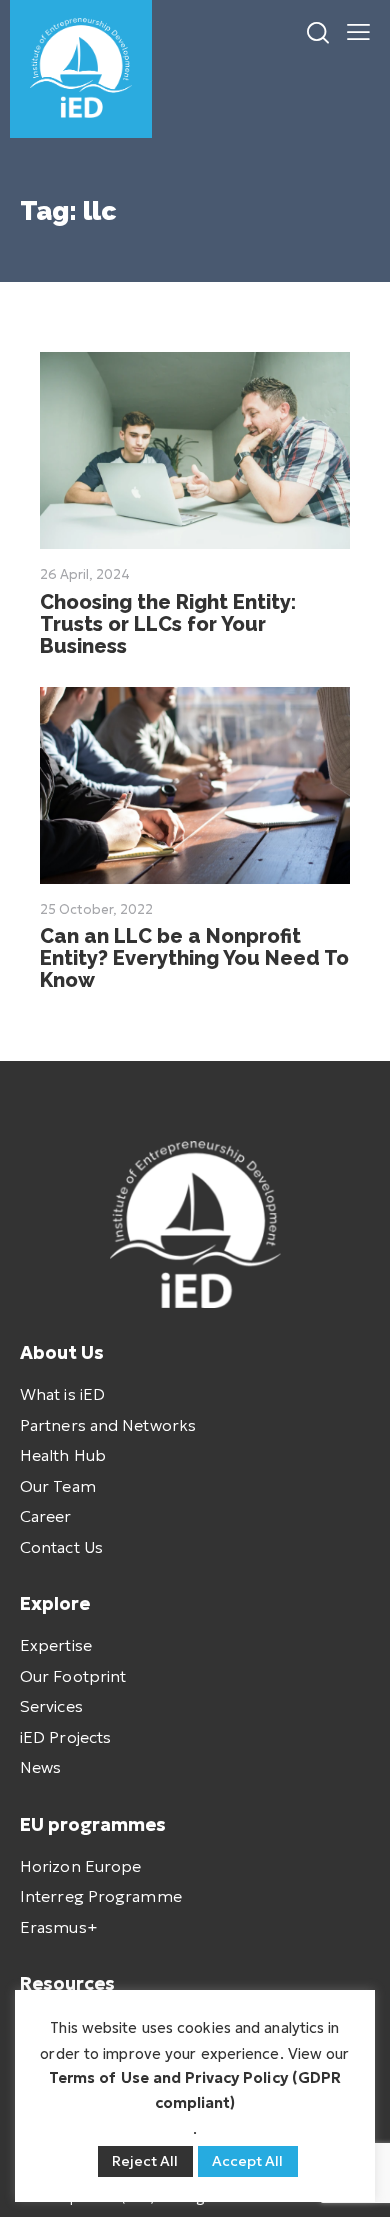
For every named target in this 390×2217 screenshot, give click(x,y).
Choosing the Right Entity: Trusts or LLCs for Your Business (168, 624)
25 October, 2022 (96, 909)
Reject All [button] (145, 2161)
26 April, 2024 (85, 574)
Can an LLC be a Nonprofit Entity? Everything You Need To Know (194, 958)
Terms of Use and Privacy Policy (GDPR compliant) (195, 2089)
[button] (358, 30)
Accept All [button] (248, 2161)
